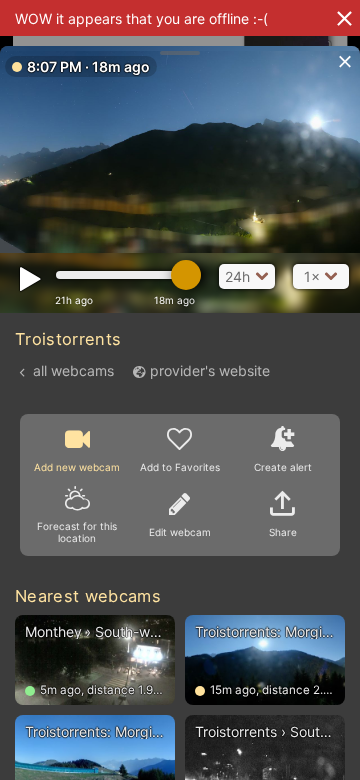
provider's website (210, 370)
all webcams (73, 370)
